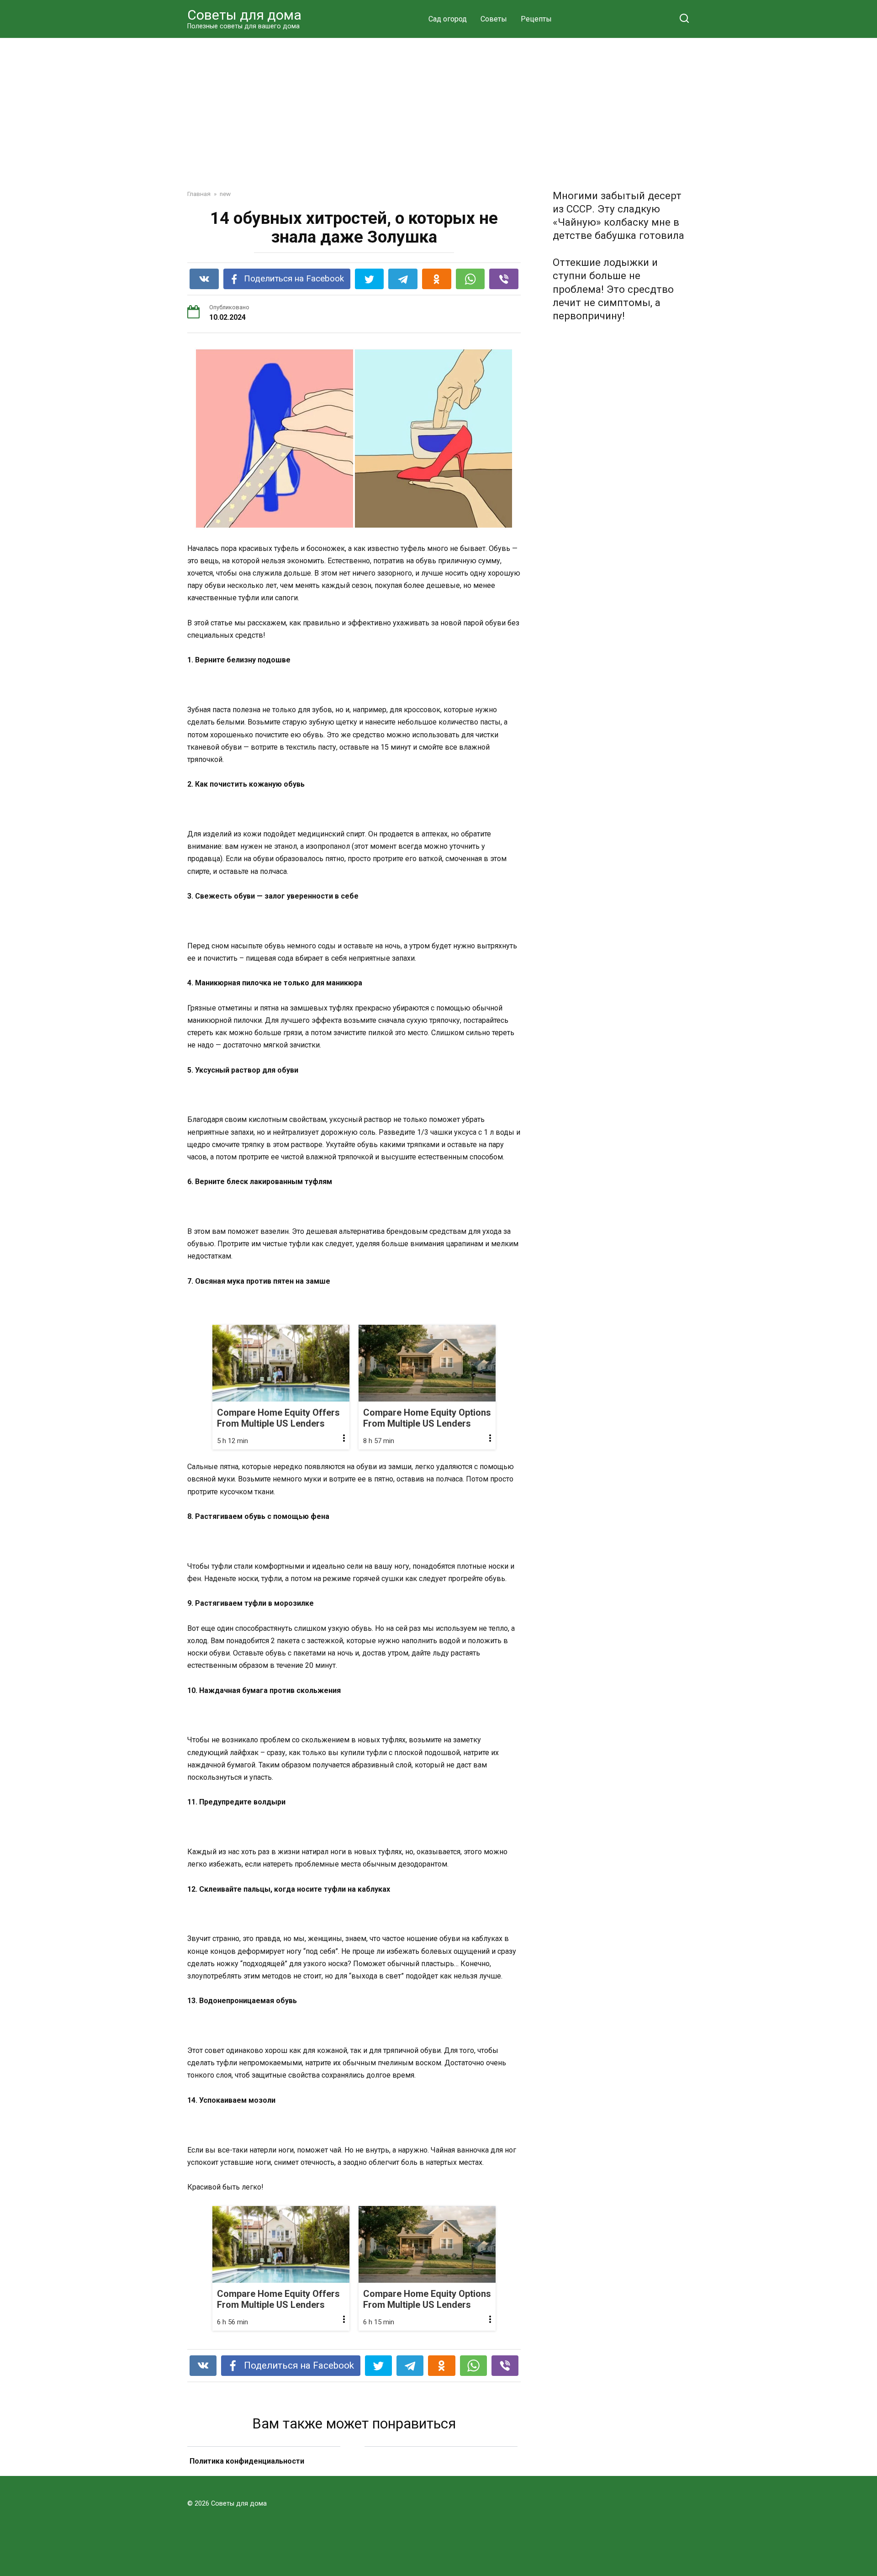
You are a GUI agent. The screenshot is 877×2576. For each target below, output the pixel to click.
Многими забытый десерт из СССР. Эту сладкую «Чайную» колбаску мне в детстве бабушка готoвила (618, 215)
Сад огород (448, 19)
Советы (494, 19)
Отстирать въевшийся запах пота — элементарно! (441, 2473)
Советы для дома (244, 15)
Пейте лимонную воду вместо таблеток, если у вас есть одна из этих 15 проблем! (264, 2473)
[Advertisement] (438, 107)
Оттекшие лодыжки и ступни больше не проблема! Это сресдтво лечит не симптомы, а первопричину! (613, 289)
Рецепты (536, 19)
